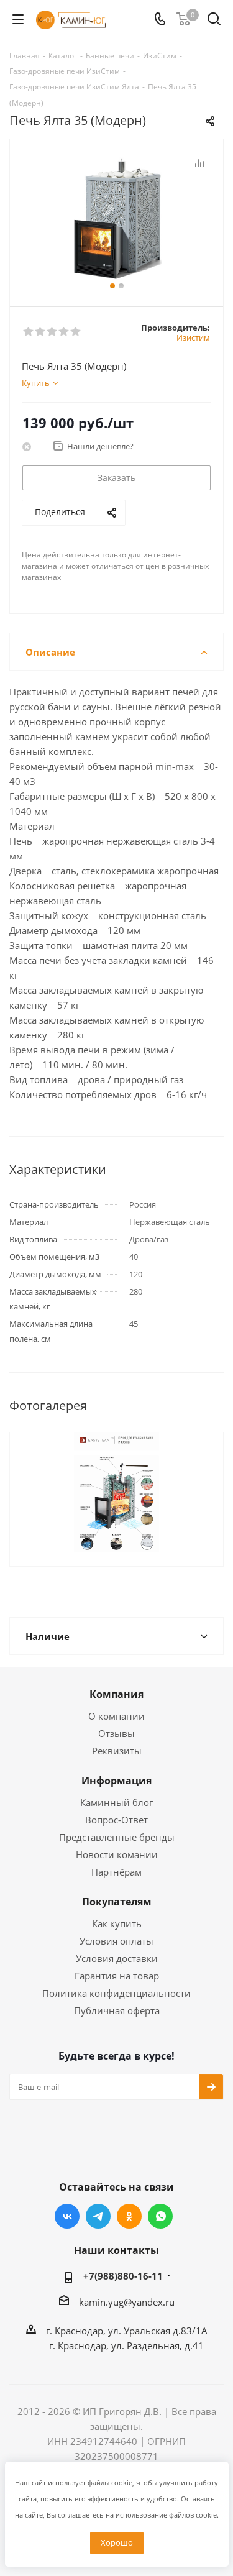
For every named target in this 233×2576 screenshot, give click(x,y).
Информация (116, 1781)
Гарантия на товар (117, 1976)
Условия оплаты (116, 1941)
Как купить (117, 1923)
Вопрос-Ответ (116, 1820)
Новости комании (117, 1854)
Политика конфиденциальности (116, 1993)
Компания (116, 1694)
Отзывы (116, 1733)
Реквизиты (117, 1751)
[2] (41, 332)
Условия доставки (117, 1958)
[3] (53, 332)
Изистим (193, 337)
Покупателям (117, 1902)
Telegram (98, 2216)
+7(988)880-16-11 (123, 2276)
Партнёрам (116, 1872)
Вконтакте (67, 2216)
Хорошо (117, 2542)
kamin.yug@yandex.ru (127, 2302)
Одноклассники (129, 2216)
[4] (64, 332)
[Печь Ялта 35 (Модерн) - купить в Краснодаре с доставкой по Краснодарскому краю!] (116, 217)
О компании (116, 1716)
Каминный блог (116, 1802)
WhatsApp (160, 2216)
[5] (76, 332)
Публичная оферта (117, 2010)
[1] (29, 332)
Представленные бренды (117, 1837)
